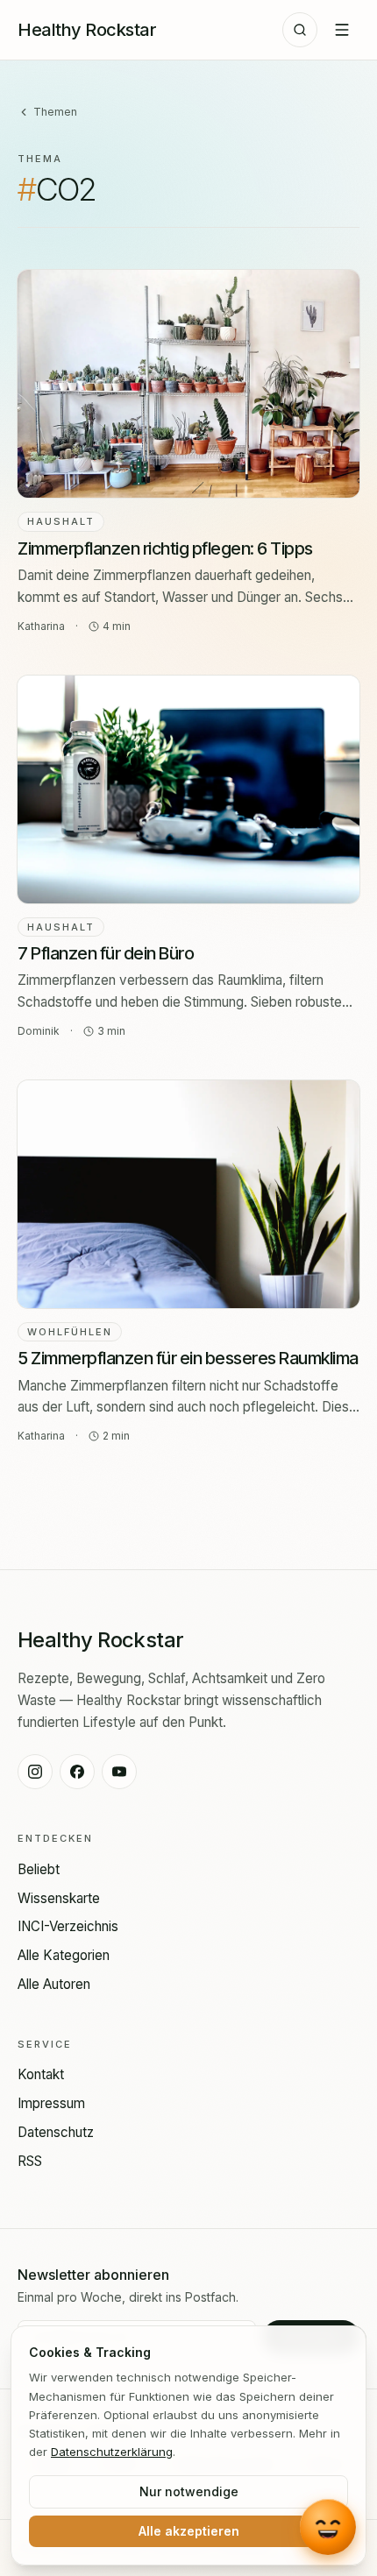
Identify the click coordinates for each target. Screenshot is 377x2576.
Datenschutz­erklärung (112, 2452)
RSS (30, 2161)
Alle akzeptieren (189, 2531)
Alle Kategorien (64, 1955)
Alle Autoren (54, 1984)
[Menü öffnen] (342, 30)
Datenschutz (56, 2132)
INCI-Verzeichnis (68, 1926)
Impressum (51, 2103)
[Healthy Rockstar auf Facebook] (77, 1772)
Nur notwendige (189, 2491)
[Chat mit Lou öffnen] (328, 2527)
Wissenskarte (59, 1898)
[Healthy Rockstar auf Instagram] (35, 1772)
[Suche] (300, 30)
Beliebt (39, 1869)
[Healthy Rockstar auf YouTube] (119, 1772)
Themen (55, 112)
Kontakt (41, 2074)
